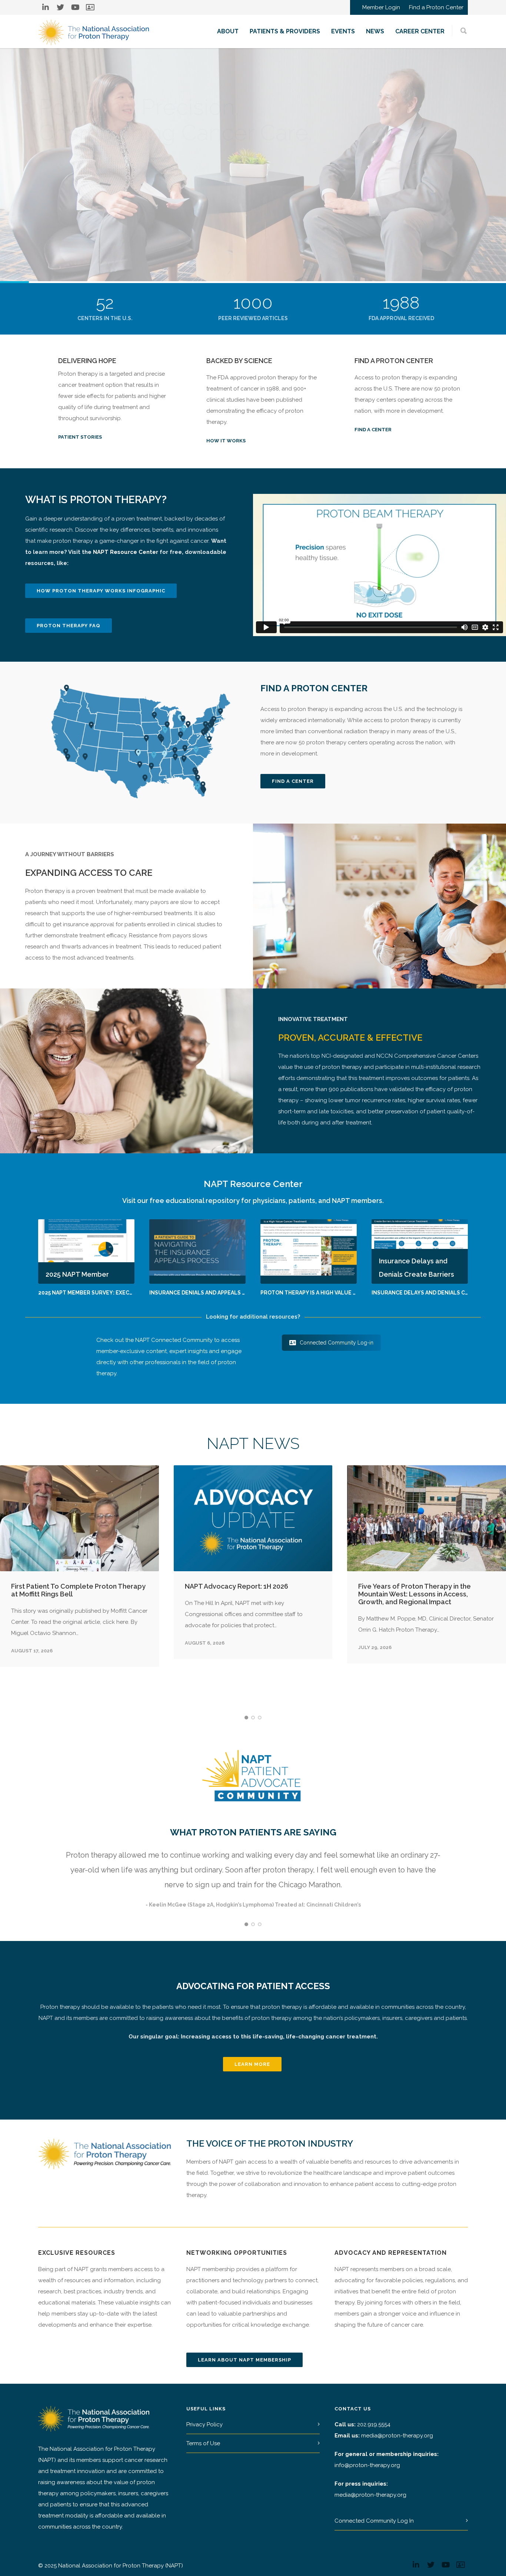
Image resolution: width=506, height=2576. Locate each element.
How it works (226, 441)
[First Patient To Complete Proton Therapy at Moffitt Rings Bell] (79, 1518)
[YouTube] (75, 7)
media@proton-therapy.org (397, 2436)
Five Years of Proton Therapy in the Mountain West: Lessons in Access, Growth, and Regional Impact (415, 1594)
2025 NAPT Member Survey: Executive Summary (106, 1293)
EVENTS (343, 31)
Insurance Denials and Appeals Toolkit (207, 1293)
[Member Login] (90, 7)
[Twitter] (60, 7)
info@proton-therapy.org (367, 2465)
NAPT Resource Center (126, 552)
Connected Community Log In (374, 2521)
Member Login (381, 8)
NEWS (375, 31)
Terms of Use (203, 2443)
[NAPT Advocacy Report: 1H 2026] (253, 1518)
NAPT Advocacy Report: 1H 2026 (237, 1586)
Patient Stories (80, 437)
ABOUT (228, 31)
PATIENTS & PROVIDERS (285, 31)
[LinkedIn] (46, 7)
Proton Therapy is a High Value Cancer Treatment (334, 1293)
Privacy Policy (204, 2424)
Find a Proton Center (436, 8)
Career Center (420, 31)
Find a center (373, 430)
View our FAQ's (84, 206)
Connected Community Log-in (337, 1343)
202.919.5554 (374, 2424)
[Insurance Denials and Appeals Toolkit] (197, 1251)
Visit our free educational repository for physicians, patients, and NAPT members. (253, 1201)
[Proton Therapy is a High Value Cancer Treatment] (309, 1251)
